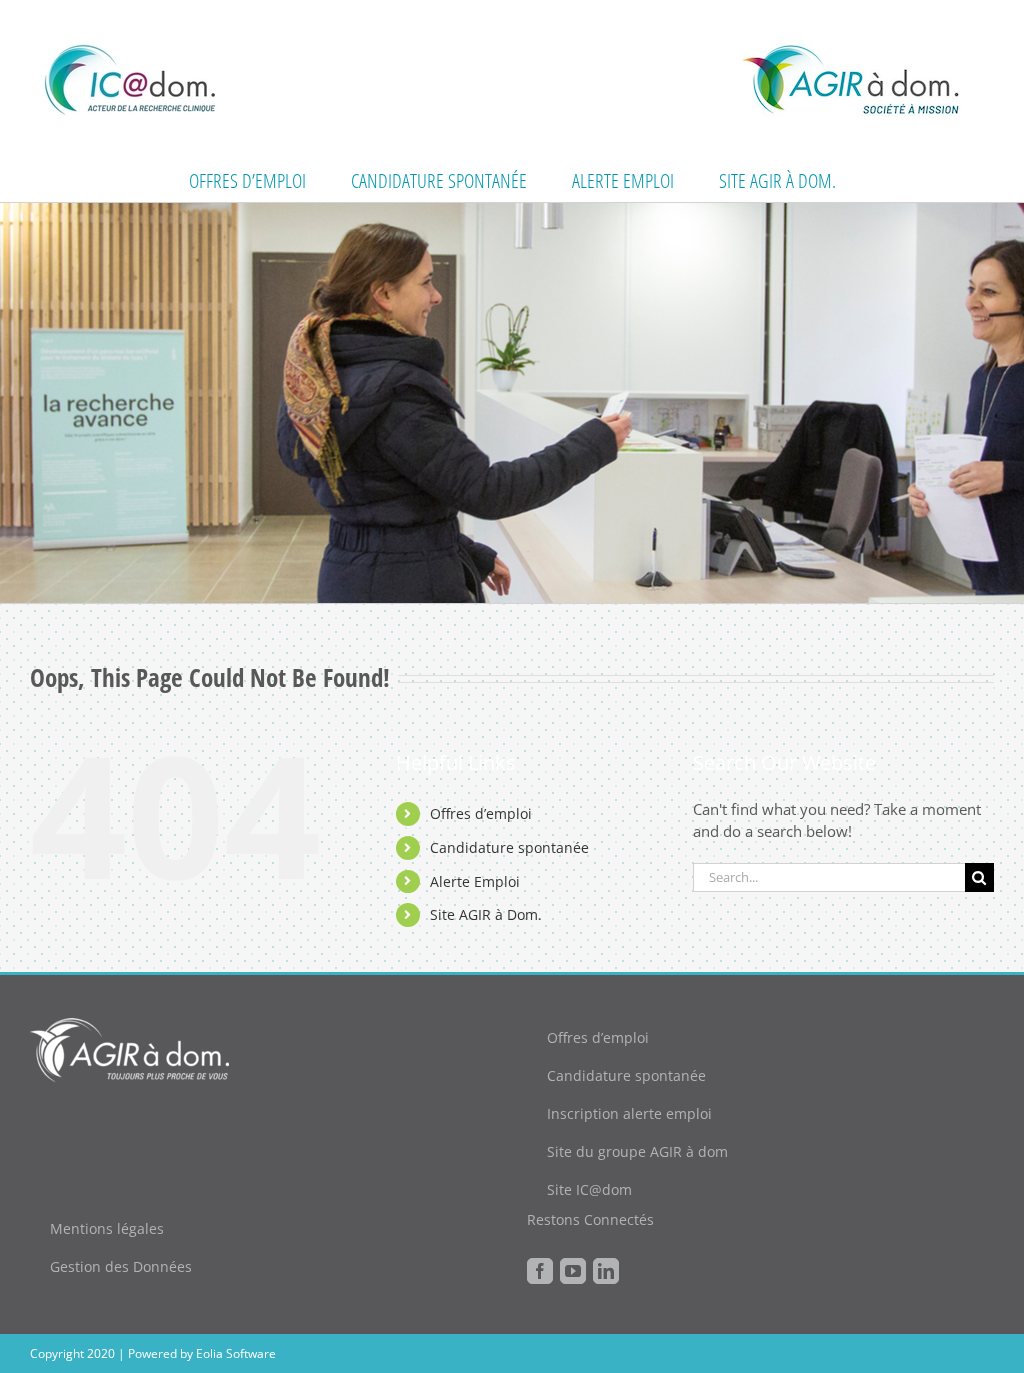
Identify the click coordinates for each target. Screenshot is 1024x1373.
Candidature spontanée (509, 847)
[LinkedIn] (606, 1271)
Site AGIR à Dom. (486, 914)
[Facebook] (540, 1271)
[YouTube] (573, 1271)
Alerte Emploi (475, 881)
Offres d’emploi (481, 813)
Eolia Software (236, 1353)
